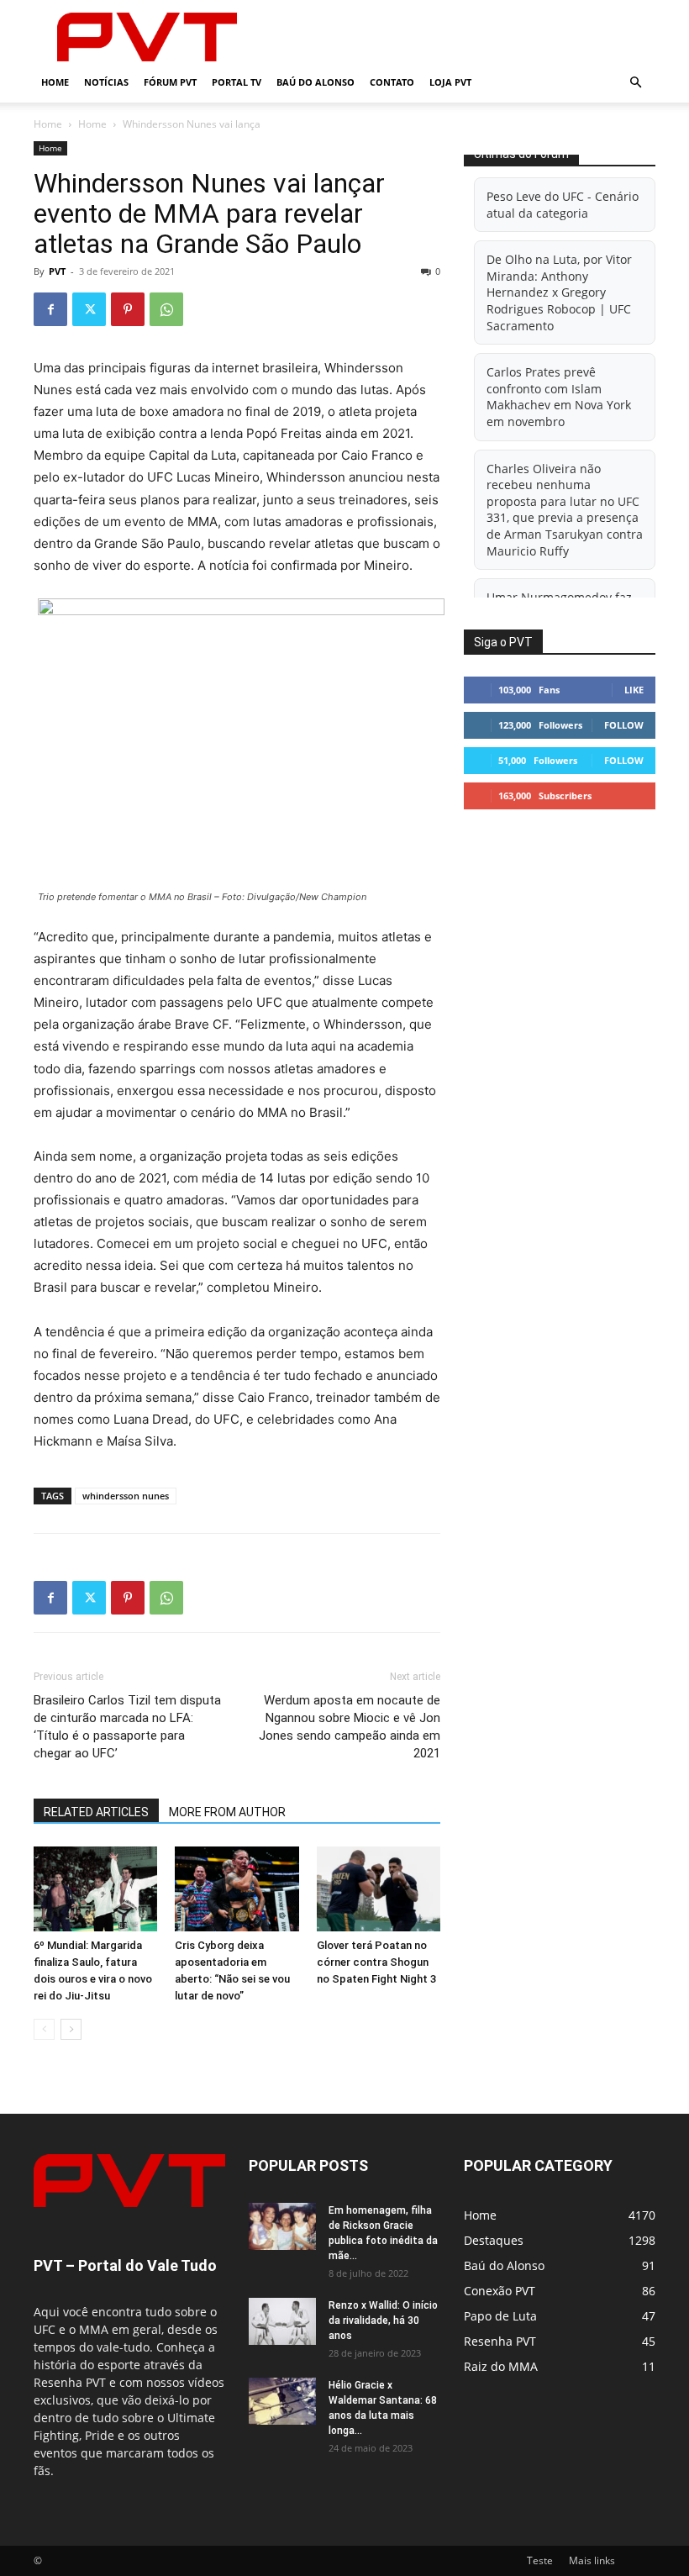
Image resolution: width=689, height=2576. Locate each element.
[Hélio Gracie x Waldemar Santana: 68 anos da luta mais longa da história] (282, 2401)
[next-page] (71, 2029)
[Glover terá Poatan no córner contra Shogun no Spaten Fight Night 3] (379, 1889)
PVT (57, 271)
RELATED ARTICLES (96, 1812)
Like (634, 690)
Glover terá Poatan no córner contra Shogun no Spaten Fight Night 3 (376, 1962)
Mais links (592, 2560)
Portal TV (237, 82)
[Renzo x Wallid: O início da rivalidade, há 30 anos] (282, 2321)
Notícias (106, 82)
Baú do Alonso (316, 82)
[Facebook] (50, 309)
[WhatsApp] (166, 309)
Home (55, 82)
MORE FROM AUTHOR (227, 1812)
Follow (624, 725)
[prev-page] (44, 2029)
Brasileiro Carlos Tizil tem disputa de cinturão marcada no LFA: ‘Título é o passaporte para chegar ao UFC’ (127, 1727)
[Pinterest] (128, 309)
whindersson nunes (126, 1496)
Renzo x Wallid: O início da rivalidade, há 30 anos (383, 2321)
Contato (392, 82)
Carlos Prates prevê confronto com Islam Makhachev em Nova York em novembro (559, 397)
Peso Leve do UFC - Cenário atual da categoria (563, 205)
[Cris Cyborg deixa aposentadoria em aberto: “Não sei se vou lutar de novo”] (237, 1889)
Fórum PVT (170, 82)
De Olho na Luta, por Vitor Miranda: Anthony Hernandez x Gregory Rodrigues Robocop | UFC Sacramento (559, 292)
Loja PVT (450, 82)
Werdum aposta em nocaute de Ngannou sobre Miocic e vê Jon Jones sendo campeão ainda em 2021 (350, 1727)
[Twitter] (89, 309)
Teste (540, 2560)
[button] (635, 83)
